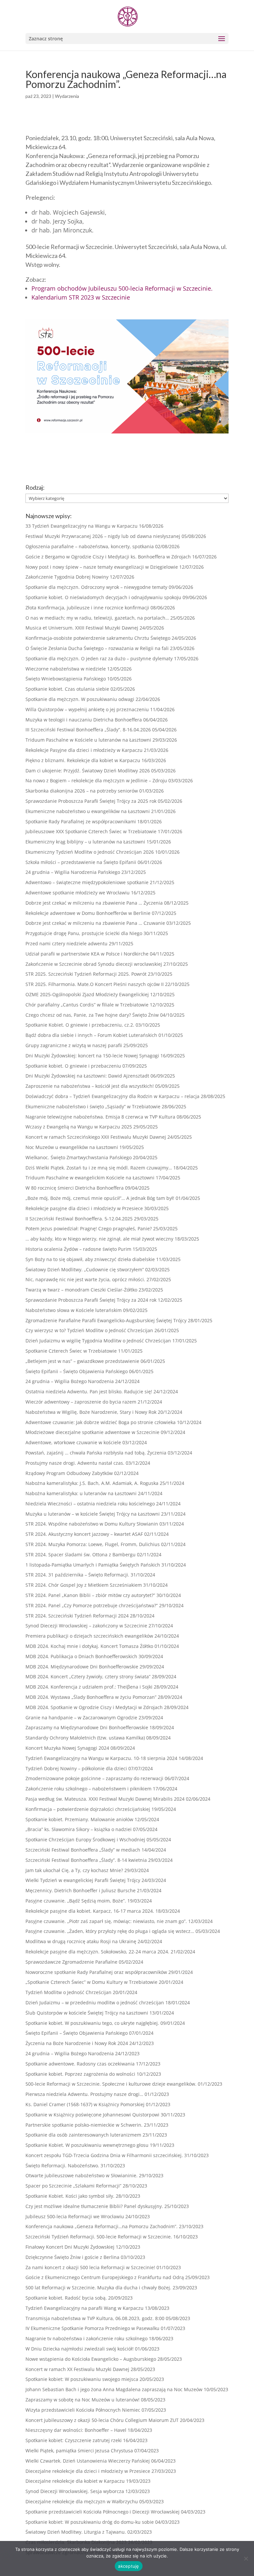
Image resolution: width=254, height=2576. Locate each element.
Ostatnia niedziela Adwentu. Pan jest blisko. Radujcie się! (89, 1391)
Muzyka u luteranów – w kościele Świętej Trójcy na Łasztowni (93, 1514)
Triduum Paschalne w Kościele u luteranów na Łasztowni (88, 740)
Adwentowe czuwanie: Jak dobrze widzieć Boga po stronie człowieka (101, 1422)
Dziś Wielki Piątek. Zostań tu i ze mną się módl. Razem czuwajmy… (99, 1168)
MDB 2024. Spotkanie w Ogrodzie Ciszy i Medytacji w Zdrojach (94, 1707)
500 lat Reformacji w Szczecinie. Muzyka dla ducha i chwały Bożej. (98, 2288)
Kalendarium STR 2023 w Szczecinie (81, 297)
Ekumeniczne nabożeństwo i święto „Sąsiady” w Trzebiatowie (93, 1106)
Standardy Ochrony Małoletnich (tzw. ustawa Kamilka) (85, 1738)
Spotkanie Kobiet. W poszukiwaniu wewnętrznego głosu (87, 2145)
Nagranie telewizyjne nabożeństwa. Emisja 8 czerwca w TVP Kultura (100, 1117)
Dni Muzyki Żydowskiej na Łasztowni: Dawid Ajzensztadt (87, 1076)
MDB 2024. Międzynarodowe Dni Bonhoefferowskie (82, 1667)
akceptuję (128, 2566)
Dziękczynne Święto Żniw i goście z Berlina (72, 2257)
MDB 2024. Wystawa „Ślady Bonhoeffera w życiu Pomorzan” (91, 1697)
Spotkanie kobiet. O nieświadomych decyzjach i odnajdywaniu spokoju (103, 597)
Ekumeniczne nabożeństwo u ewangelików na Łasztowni (88, 811)
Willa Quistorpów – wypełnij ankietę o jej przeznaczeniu (87, 709)
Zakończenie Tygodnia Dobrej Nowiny (67, 577)
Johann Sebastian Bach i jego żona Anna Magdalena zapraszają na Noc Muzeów (114, 2389)
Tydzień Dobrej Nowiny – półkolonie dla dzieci (76, 1768)
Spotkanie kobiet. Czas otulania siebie (67, 689)
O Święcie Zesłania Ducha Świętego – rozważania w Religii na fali (97, 648)
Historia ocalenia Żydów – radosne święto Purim (78, 1249)
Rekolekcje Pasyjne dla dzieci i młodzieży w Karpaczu (84, 750)
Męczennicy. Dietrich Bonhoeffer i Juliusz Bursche (81, 1890)
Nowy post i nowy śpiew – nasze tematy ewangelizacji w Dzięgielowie (102, 567)
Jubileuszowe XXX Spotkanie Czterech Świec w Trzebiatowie (91, 831)
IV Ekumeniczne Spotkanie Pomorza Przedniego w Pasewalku (92, 2328)
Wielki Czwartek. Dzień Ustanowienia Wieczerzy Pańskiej (88, 2461)
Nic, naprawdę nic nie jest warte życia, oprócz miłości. (85, 1279)
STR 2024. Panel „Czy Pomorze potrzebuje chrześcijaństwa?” (92, 1605)
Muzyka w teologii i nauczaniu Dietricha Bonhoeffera (84, 720)
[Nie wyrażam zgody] (246, 2558)
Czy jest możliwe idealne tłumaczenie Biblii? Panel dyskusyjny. (94, 2206)
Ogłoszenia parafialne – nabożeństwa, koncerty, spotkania (90, 546)
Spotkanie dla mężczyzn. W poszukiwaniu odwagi (80, 699)
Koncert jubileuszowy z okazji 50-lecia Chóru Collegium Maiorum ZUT (102, 2420)
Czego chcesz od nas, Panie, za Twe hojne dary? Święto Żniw (92, 1015)
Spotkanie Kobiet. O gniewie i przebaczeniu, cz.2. (80, 1025)
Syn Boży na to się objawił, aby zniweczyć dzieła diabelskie (90, 1259)
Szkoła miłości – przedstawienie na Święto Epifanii (81, 862)
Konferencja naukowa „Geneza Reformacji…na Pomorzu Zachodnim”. (102, 2226)
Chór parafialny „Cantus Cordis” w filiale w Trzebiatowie (87, 1005)
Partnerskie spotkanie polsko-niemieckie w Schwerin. (84, 2125)
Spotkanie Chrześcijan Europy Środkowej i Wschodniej (85, 1840)
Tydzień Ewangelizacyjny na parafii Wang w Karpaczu (85, 2308)
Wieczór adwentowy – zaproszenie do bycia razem (81, 1402)
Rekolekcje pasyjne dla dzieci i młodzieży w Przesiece (84, 1208)
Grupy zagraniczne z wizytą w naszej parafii (74, 1045)
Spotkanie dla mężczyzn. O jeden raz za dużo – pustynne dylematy (99, 658)
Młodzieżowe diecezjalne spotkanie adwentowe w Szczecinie (92, 1432)
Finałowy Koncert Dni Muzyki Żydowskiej (70, 2247)
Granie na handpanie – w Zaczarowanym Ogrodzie (81, 1717)
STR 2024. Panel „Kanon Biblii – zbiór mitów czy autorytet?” (90, 1595)
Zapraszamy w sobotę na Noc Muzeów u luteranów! (83, 2400)
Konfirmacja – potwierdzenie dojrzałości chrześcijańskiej (88, 1809)
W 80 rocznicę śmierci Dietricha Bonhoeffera (75, 1188)
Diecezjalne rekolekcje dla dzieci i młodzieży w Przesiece (88, 2471)
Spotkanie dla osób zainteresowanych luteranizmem (83, 2135)
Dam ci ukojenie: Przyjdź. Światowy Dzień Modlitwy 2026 (88, 771)
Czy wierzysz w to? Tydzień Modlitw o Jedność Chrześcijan (89, 1330)
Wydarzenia (67, 96)
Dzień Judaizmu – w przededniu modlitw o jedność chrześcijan (95, 2003)
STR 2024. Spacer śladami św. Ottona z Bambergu (81, 1554)
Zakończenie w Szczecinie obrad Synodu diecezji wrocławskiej (94, 964)
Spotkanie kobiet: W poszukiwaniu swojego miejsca (82, 2379)
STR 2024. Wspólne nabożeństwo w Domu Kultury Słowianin (92, 1524)
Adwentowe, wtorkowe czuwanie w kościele (73, 1442)
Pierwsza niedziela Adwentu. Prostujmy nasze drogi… (84, 2094)
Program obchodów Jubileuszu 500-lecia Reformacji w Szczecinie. (122, 288)
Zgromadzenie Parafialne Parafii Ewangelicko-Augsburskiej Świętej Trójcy (106, 1320)
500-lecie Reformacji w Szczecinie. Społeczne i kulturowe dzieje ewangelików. (111, 2084)
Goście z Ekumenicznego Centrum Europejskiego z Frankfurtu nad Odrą (105, 2277)
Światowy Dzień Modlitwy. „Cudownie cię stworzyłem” (85, 1269)
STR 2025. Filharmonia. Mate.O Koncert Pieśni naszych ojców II (95, 984)
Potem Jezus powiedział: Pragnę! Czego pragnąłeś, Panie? (89, 1228)
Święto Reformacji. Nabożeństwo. (62, 2166)
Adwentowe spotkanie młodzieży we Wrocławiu (78, 893)
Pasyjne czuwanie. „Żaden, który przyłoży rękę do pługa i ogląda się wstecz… (110, 1931)
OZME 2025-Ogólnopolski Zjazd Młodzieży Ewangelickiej (87, 994)
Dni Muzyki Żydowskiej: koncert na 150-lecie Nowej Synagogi (92, 1056)
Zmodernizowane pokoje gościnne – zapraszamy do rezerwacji (94, 1778)
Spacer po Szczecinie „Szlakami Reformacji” (73, 2186)
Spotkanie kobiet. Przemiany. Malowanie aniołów (79, 1819)
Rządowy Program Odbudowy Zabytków (69, 1473)
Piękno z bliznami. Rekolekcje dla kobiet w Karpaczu (83, 760)
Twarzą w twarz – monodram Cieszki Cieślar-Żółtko (81, 1290)
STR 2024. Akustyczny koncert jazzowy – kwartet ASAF (84, 1534)
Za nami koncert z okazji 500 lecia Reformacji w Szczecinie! (90, 2267)
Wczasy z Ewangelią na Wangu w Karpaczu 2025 (79, 1127)
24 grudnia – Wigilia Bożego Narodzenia (70, 1381)
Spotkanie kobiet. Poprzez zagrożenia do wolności (80, 2074)
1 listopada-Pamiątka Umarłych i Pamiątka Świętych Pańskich (93, 1565)
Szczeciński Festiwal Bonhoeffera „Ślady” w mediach (83, 1850)
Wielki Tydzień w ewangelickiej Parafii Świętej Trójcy (83, 1880)
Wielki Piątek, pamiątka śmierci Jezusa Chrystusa (79, 2451)
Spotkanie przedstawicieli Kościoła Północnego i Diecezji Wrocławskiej (103, 2512)
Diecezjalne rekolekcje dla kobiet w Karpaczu (75, 2481)
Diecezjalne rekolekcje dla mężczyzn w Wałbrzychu (82, 2501)
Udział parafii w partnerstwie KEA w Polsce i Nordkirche (87, 954)
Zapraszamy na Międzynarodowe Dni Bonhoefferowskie (87, 1727)
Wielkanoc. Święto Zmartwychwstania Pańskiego (79, 1157)
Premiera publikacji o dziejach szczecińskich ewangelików (89, 1636)
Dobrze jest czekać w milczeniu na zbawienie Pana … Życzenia (94, 903)
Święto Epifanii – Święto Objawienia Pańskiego (77, 1371)
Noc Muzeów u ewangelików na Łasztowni (72, 1147)
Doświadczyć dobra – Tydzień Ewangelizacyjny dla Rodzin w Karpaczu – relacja (112, 1096)
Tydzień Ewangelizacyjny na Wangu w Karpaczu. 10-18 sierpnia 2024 (101, 1758)
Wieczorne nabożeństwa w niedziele (66, 669)
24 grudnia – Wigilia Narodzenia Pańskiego (73, 872)
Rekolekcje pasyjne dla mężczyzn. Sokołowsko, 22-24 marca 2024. (97, 1952)
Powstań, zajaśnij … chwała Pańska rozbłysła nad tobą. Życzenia (96, 1453)
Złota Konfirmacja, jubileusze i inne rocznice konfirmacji (87, 608)
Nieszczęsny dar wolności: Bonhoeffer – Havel (76, 2430)
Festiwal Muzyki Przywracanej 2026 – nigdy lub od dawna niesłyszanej (103, 536)
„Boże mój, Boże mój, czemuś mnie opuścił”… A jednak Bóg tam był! (100, 1198)
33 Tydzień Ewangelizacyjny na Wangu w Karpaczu (82, 526)
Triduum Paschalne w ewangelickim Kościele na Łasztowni (90, 1178)
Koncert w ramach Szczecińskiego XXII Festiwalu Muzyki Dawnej (96, 1137)
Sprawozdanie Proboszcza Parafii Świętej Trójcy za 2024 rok (91, 1300)
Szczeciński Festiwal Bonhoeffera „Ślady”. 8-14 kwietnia (86, 1860)
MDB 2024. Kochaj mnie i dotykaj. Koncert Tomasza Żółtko (89, 1646)
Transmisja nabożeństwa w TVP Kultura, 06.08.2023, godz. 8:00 (95, 2318)
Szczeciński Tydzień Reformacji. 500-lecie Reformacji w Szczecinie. (99, 2237)
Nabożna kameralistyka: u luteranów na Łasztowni (81, 1493)
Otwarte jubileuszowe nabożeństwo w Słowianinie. (82, 2175)
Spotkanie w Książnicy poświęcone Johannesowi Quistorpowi (92, 2115)
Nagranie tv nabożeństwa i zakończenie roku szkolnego (86, 2338)
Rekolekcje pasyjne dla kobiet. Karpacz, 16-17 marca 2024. (90, 1911)
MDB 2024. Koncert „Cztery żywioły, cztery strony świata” (88, 1676)
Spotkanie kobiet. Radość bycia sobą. (66, 2298)
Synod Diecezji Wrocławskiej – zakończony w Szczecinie (86, 1626)
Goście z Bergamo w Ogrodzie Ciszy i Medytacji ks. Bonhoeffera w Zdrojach (108, 557)
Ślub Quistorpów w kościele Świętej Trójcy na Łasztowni (87, 2013)
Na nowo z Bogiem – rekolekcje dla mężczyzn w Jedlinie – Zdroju (96, 780)
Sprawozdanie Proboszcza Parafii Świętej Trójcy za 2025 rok (91, 801)
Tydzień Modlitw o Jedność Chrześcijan (68, 1992)
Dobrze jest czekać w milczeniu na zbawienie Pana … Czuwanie (95, 923)
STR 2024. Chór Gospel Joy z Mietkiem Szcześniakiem (84, 1585)
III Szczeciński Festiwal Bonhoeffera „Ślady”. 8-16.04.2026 (88, 730)
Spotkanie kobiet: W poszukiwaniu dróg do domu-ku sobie (90, 2522)
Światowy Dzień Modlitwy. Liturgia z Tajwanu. (76, 2532)
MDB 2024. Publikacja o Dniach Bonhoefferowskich (81, 1656)
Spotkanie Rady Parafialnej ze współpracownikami (81, 821)
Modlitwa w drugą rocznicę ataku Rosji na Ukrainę (81, 1941)
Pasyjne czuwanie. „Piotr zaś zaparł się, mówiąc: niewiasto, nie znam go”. (106, 1921)
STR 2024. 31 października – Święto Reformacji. (77, 1575)
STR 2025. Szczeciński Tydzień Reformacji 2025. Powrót (86, 974)
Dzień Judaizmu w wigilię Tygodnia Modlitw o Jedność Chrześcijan (98, 1341)
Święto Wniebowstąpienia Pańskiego (66, 679)
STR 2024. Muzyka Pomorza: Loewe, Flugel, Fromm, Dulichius (93, 1544)
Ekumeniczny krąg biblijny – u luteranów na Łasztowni (85, 842)
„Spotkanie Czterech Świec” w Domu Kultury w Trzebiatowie (91, 1982)
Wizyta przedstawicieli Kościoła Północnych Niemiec (83, 2410)
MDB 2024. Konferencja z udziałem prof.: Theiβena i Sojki (89, 1687)
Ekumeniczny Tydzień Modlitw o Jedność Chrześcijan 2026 (90, 852)
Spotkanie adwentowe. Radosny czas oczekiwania (80, 2064)
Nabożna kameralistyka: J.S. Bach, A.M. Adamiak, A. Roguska (92, 1483)
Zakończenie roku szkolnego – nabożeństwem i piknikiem (88, 1789)
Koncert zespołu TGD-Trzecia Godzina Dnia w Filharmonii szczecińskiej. (104, 2155)
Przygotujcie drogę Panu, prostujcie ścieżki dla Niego (84, 933)
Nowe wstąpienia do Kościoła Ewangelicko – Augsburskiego (91, 2359)
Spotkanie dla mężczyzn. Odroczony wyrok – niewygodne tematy (96, 587)
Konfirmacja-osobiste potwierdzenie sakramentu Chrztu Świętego (98, 638)
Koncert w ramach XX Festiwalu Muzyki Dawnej (77, 2369)
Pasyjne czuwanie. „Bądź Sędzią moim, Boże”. (76, 1901)
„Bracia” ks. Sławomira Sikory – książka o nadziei (79, 1829)
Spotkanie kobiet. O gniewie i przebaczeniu (73, 1066)
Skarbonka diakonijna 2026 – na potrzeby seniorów (82, 791)
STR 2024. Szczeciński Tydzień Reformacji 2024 (77, 1616)
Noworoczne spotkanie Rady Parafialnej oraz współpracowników (96, 1972)
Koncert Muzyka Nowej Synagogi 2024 (67, 1748)
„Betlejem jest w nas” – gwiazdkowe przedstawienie (82, 1361)
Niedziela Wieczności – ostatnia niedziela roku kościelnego (90, 1504)
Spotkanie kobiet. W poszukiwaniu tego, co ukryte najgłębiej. (92, 2023)
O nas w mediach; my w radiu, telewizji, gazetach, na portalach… (97, 618)
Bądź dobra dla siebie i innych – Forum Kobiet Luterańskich (91, 1035)
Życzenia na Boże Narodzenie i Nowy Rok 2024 (77, 2043)
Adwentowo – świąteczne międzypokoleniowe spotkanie (87, 882)
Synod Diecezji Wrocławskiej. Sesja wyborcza (75, 2491)
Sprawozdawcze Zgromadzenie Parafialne (71, 1962)
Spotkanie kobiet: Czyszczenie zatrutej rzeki (74, 2440)
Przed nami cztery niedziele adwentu (66, 943)
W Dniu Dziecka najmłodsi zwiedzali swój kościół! (80, 2349)
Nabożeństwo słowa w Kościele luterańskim (74, 1310)
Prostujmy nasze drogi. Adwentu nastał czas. (75, 1463)
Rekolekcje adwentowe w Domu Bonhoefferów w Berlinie (88, 913)
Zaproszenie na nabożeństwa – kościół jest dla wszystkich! (90, 1086)
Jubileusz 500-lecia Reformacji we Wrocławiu (75, 2216)
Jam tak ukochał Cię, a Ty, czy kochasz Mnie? (74, 1870)
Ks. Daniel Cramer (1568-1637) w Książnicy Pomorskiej (85, 2104)
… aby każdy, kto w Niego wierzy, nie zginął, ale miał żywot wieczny (99, 1239)
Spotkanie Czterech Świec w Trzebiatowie (71, 1351)
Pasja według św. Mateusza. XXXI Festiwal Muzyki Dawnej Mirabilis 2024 (105, 1799)
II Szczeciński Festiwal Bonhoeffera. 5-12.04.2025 (79, 1219)
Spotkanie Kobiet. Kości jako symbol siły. (70, 2196)
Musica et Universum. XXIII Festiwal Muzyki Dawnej (82, 628)
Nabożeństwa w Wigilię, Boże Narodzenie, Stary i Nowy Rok (91, 1412)
